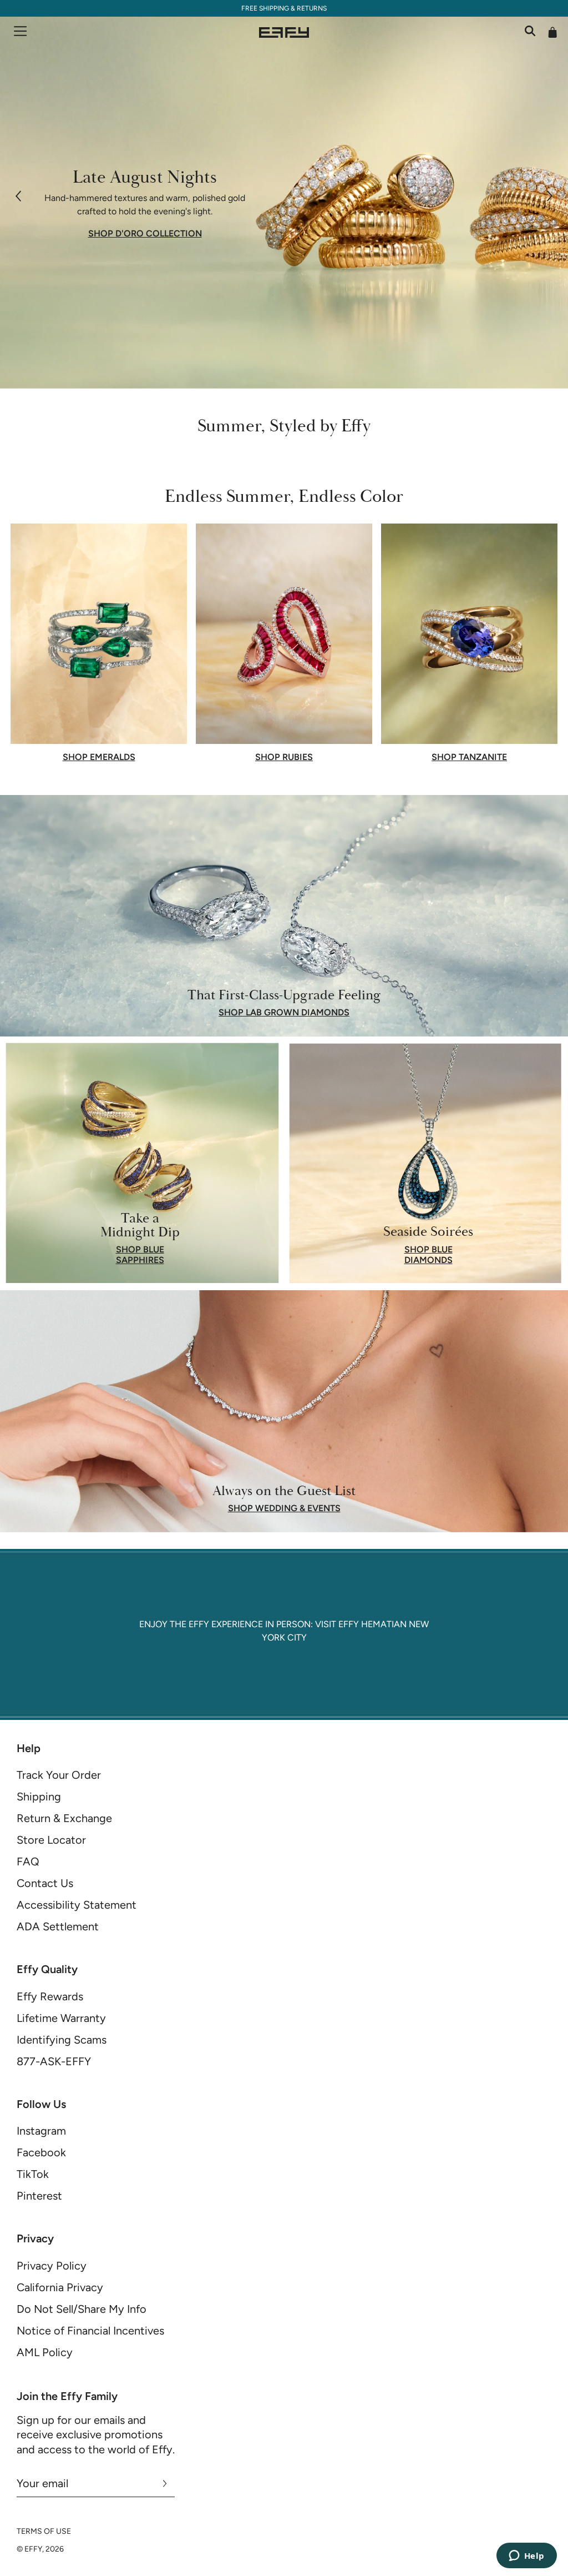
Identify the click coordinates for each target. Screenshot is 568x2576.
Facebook (41, 2152)
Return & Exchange (64, 1818)
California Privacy (60, 2287)
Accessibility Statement (77, 1905)
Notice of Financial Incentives (90, 2331)
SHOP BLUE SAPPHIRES (140, 1255)
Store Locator (51, 1840)
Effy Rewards (50, 1996)
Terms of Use (44, 2531)
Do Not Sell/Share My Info (82, 2309)
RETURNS (312, 8)
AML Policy (45, 2352)
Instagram (41, 2131)
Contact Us (45, 1883)
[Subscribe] (165, 2483)
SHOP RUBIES (284, 757)
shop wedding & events (284, 1508)
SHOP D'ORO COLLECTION (145, 234)
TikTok (33, 2174)
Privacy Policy (52, 2266)
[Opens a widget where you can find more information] (526, 2557)
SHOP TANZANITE (469, 757)
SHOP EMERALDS (99, 757)
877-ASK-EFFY (54, 2061)
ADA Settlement (58, 1926)
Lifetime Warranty (61, 2018)
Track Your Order (59, 1775)
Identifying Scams (62, 2040)
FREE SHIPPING (265, 8)
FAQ (28, 1861)
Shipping (39, 1797)
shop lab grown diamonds (284, 1013)
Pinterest (39, 2196)
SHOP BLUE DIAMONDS (428, 1255)
